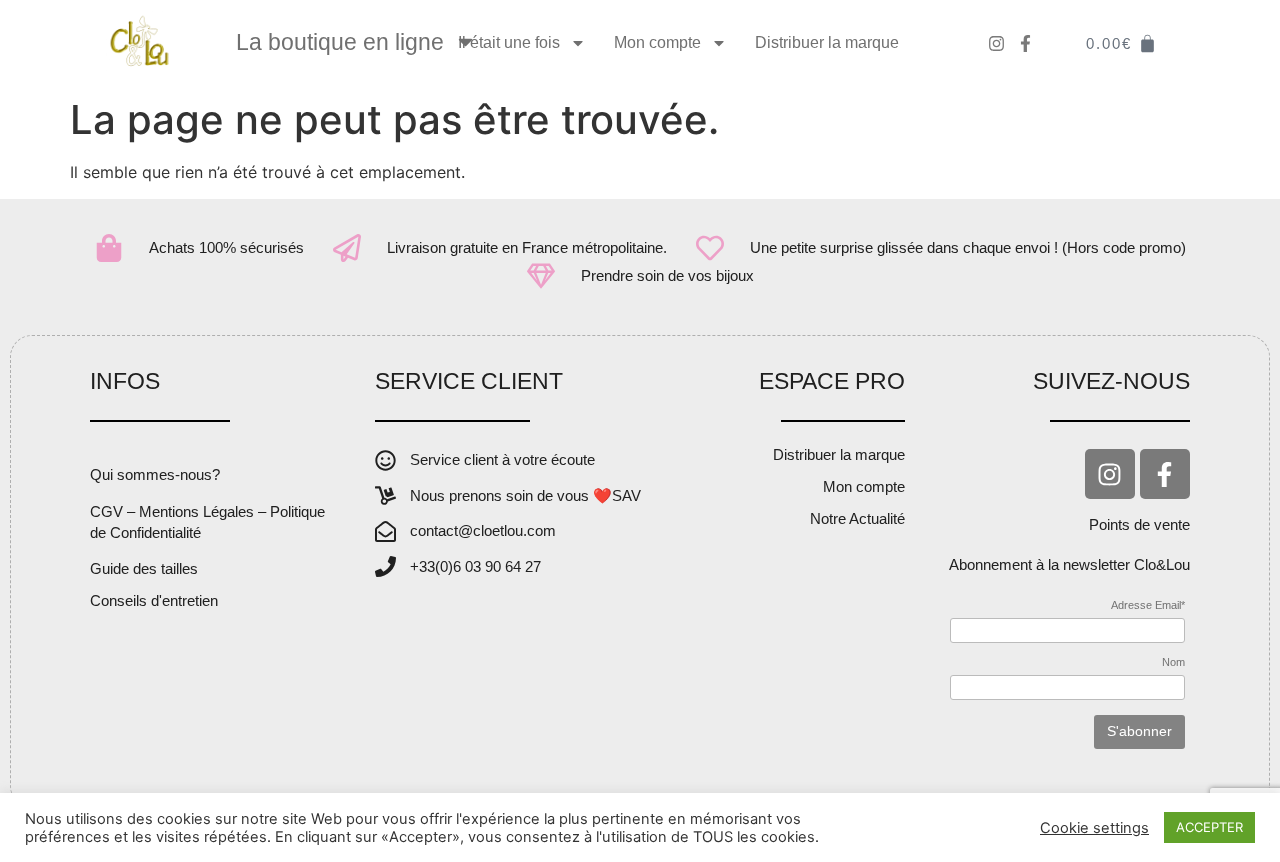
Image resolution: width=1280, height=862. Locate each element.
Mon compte (657, 42)
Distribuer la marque (827, 42)
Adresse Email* (1148, 605)
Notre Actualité (857, 518)
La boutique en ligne (340, 42)
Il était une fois (509, 42)
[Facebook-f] (1165, 474)
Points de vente (1139, 524)
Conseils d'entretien (154, 600)
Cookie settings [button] (1094, 828)
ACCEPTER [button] (1209, 827)
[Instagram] (1110, 474)
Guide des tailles (144, 568)
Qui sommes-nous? (155, 474)
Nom (1173, 662)
